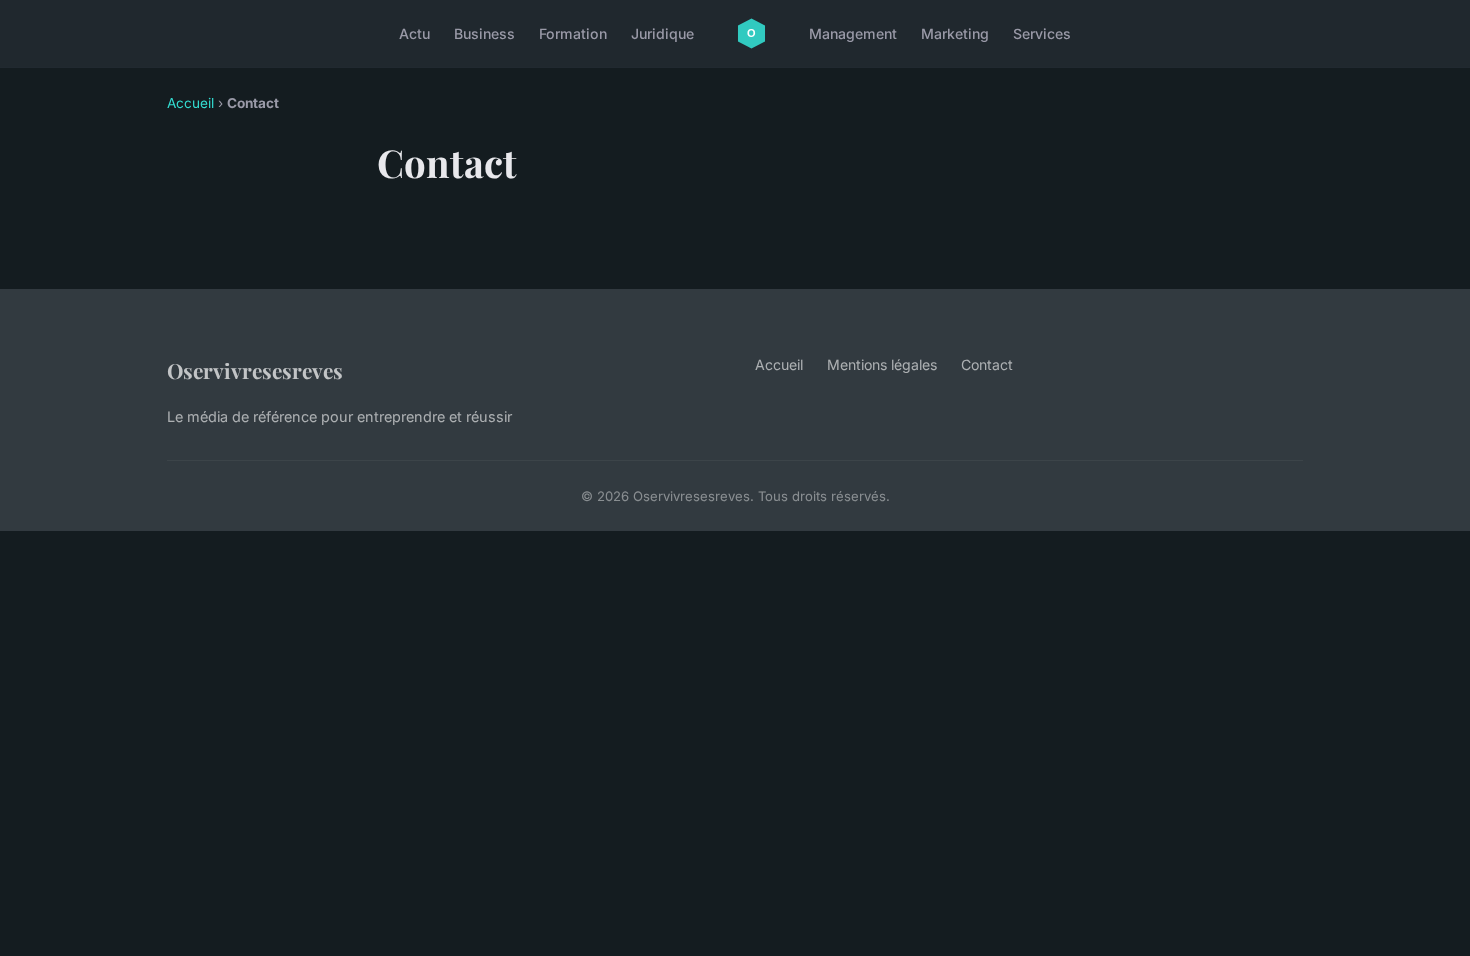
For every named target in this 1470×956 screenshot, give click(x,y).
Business (484, 33)
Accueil (190, 103)
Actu (414, 33)
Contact (987, 364)
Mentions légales (882, 364)
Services (1042, 33)
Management (853, 33)
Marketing (955, 33)
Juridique (662, 33)
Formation (573, 33)
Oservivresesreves (255, 370)
